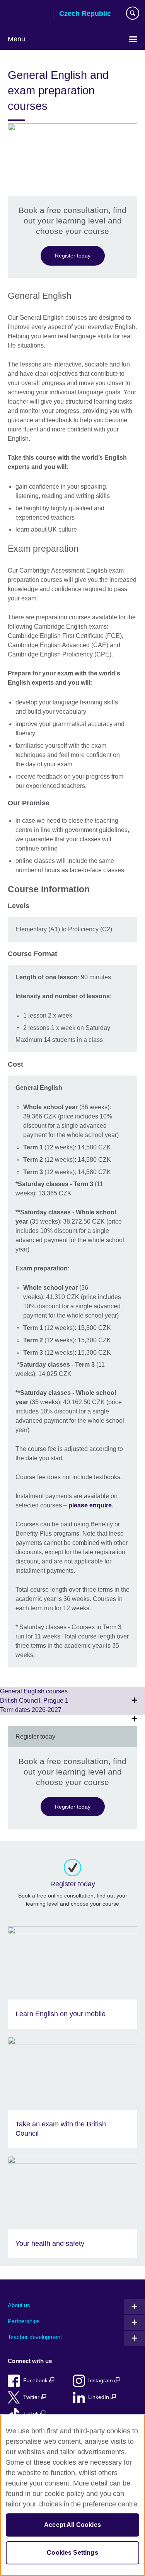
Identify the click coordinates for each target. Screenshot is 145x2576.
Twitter (32, 2397)
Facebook (36, 2381)
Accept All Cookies (72, 2525)
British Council (27, 14)
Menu (16, 39)
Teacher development (35, 2337)
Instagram (101, 2381)
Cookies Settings (72, 2553)
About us (19, 2305)
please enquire (90, 1505)
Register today (73, 256)
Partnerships (24, 2321)
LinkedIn (99, 2397)
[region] (72, 2495)
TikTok (32, 2414)
